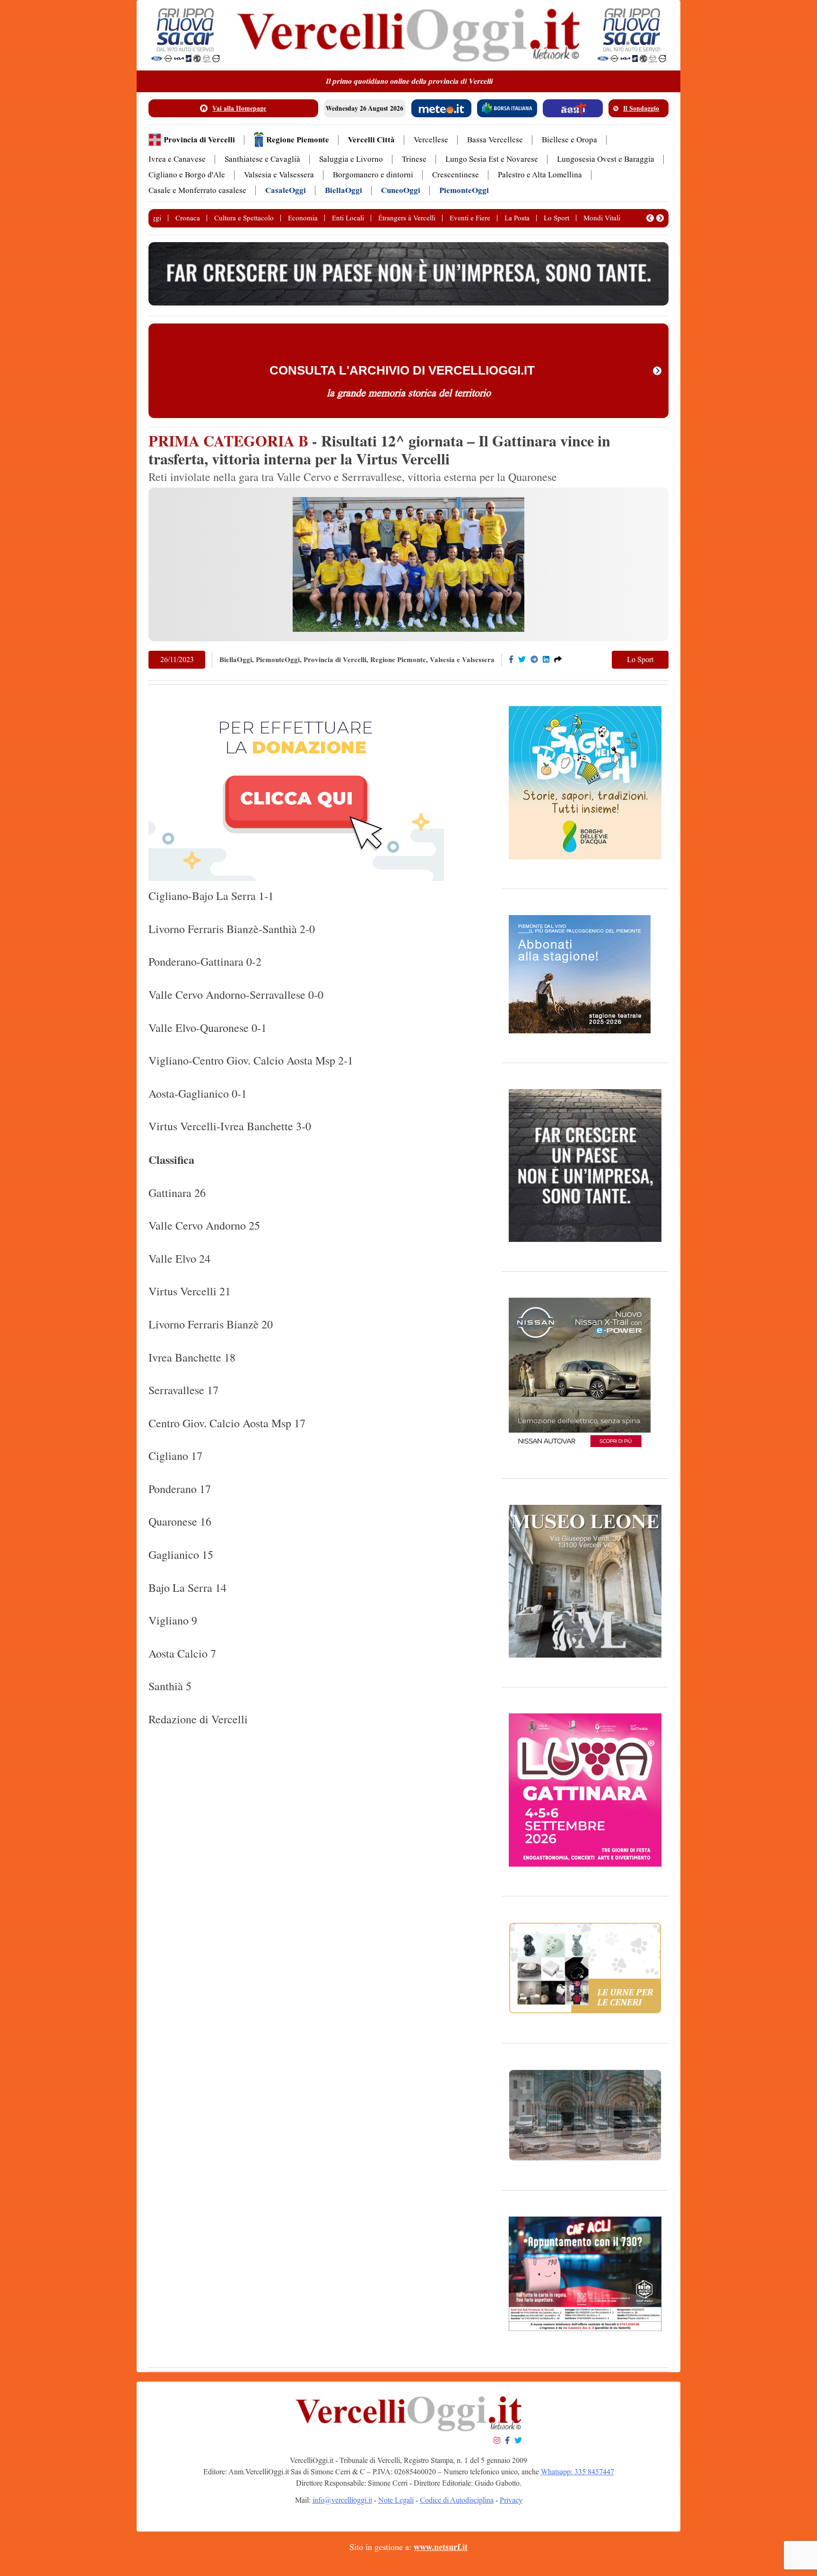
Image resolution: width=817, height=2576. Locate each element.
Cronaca (188, 218)
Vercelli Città (371, 140)
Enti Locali (348, 218)
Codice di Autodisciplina (457, 2500)
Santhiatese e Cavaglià (262, 159)
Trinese (414, 159)
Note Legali (396, 2500)
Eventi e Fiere (470, 218)
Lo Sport (556, 218)
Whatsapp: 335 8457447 (578, 2472)
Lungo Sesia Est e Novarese (492, 159)
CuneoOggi (401, 190)
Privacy (511, 2500)
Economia (303, 218)
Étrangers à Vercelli (407, 218)
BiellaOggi (343, 190)
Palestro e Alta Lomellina (540, 175)
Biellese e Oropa (569, 140)
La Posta (517, 218)
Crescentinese (456, 175)
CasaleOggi (286, 190)
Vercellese (431, 140)
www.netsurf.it (441, 2547)
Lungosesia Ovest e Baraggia (606, 159)
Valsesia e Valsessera (279, 175)
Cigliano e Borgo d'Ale (187, 175)
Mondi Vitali (602, 218)
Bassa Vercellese (495, 140)
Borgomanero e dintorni (373, 175)
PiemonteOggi (464, 190)
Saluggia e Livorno (351, 159)
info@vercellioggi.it (342, 2500)
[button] (650, 218)
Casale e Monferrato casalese (197, 190)
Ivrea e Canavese (177, 159)
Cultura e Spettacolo (244, 218)
